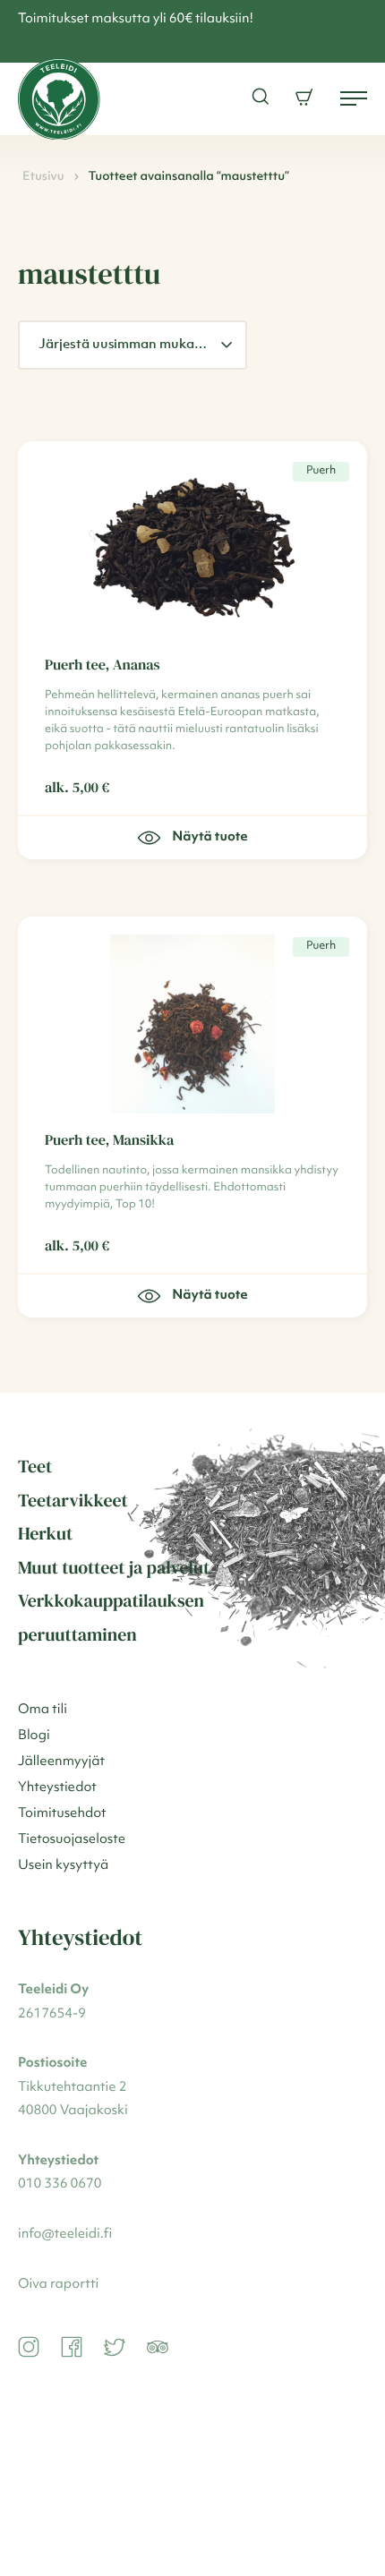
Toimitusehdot (62, 1814)
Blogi (34, 1736)
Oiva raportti (58, 2285)
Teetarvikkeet (73, 1500)
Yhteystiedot (57, 1788)
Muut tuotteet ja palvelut (114, 1567)
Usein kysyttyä (63, 1866)
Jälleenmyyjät (61, 1762)
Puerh (321, 471)
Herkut (45, 1533)
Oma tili (43, 1710)
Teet (35, 1466)
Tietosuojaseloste (72, 1840)
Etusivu (43, 177)
